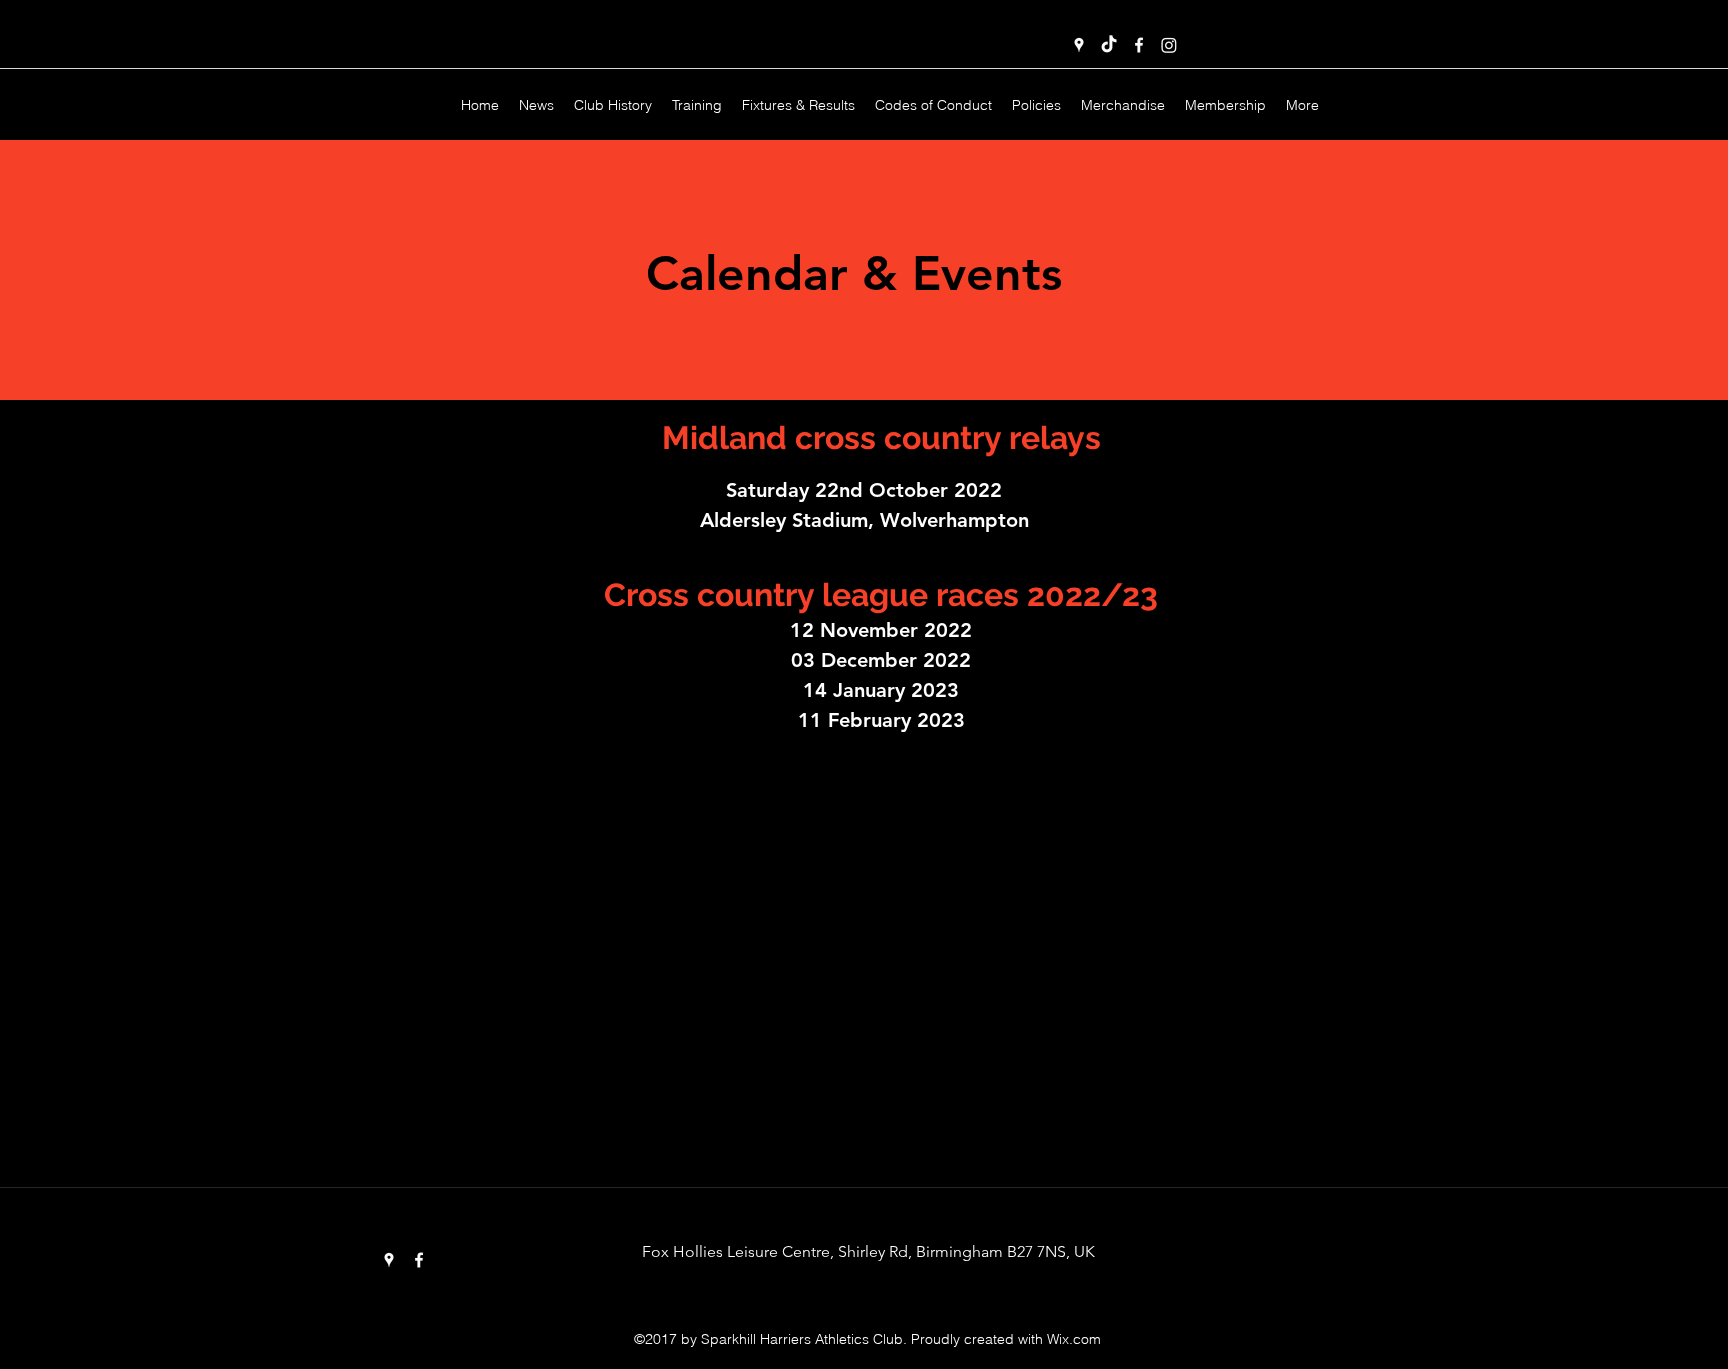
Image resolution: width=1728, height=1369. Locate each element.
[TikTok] (1109, 45)
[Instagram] (1169, 45)
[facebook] (1139, 45)
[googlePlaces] (1079, 45)
